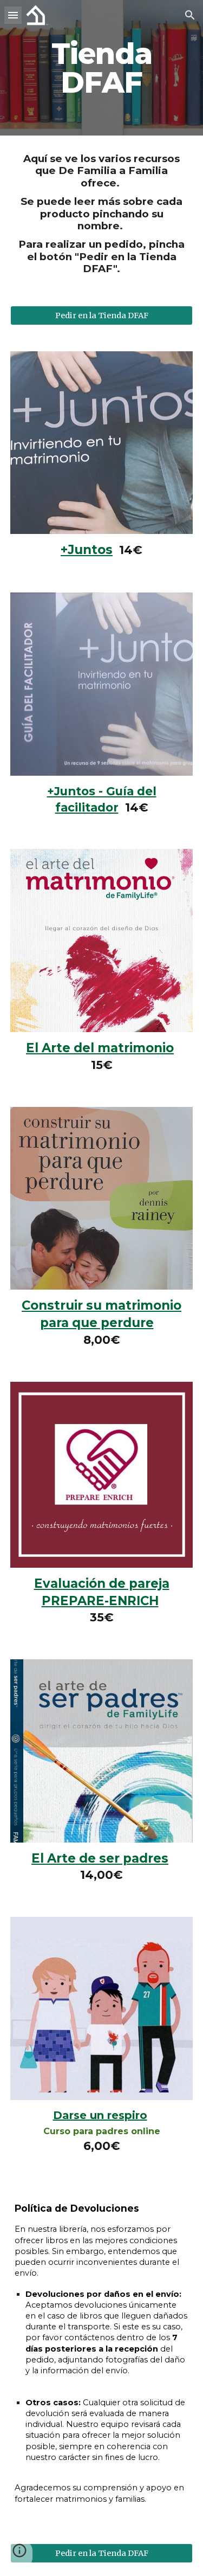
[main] (102, 68)
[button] (13, 15)
